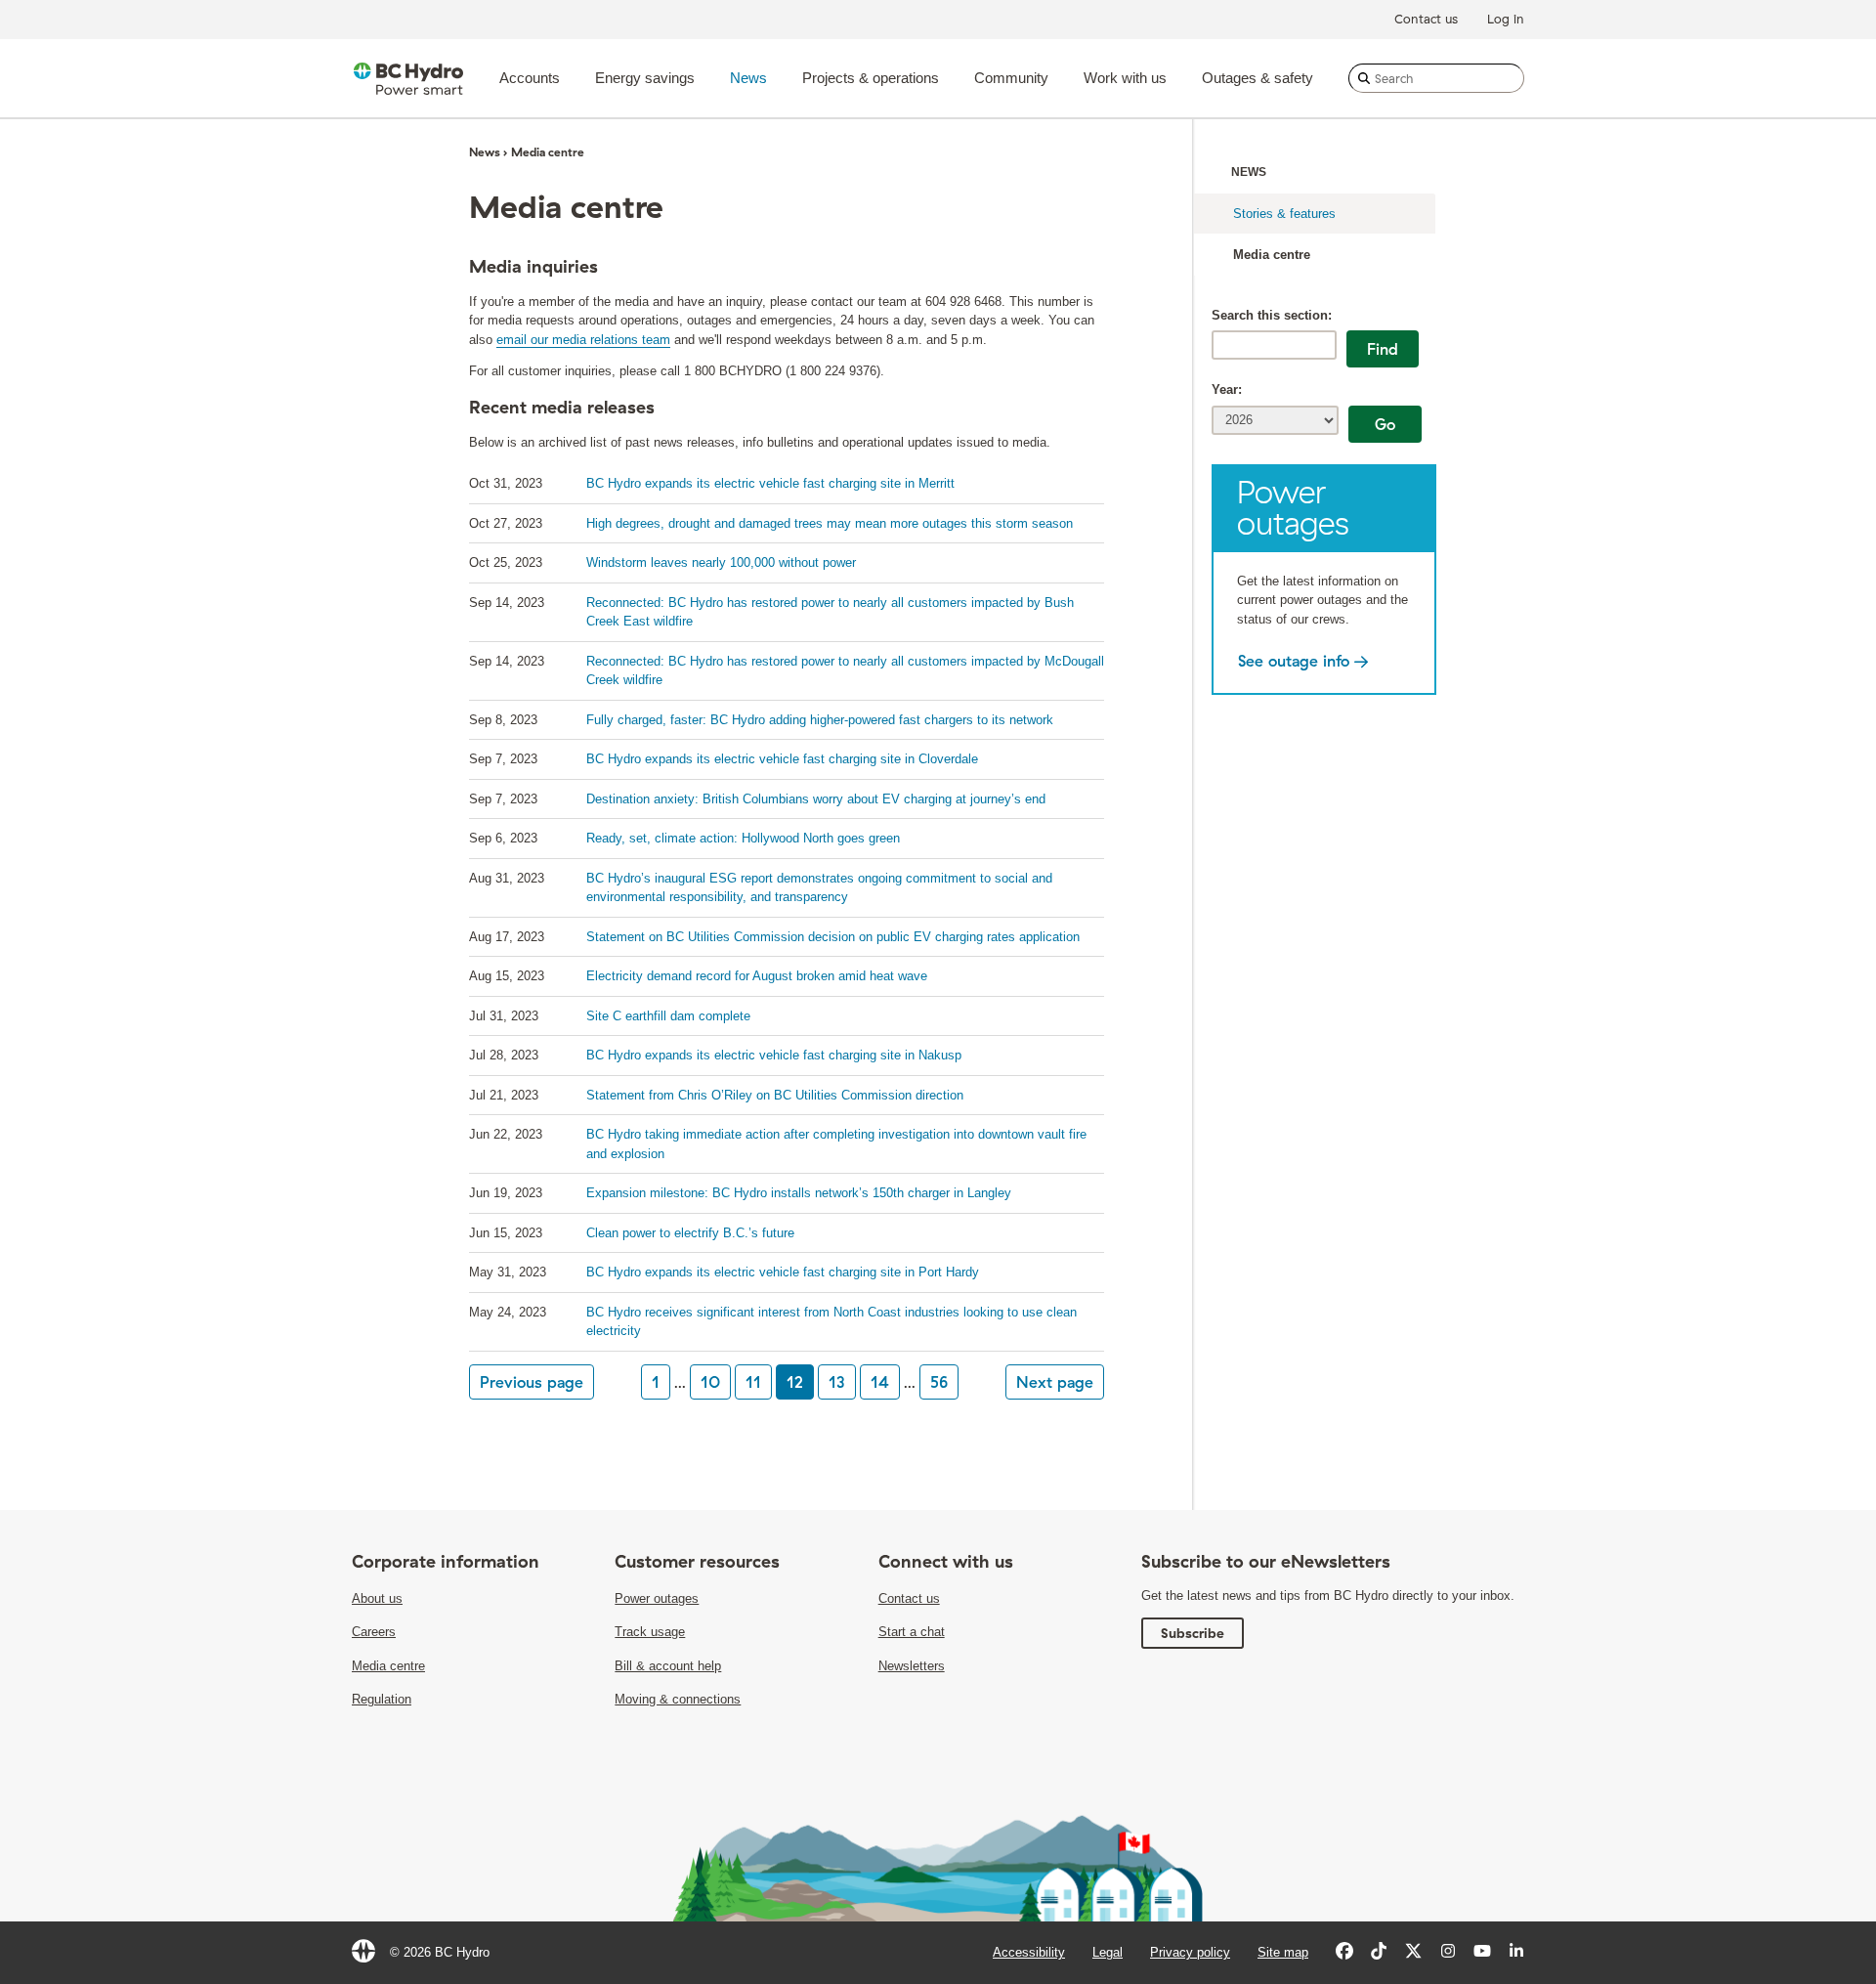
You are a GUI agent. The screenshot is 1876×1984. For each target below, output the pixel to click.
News (1249, 172)
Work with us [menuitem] (1125, 78)
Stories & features (1284, 214)
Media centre (1272, 255)
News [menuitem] (748, 78)
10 (710, 1382)
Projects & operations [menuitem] (871, 78)
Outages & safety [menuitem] (1258, 78)
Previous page (532, 1382)
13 (837, 1382)
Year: (1227, 389)
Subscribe (1193, 1633)
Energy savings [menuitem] (645, 78)
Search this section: (1272, 315)
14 (880, 1382)
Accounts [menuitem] (530, 78)
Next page (1055, 1382)
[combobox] (1436, 78)
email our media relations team (583, 340)
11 (753, 1382)
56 (939, 1382)
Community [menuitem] (1011, 78)
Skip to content (883, 5)
